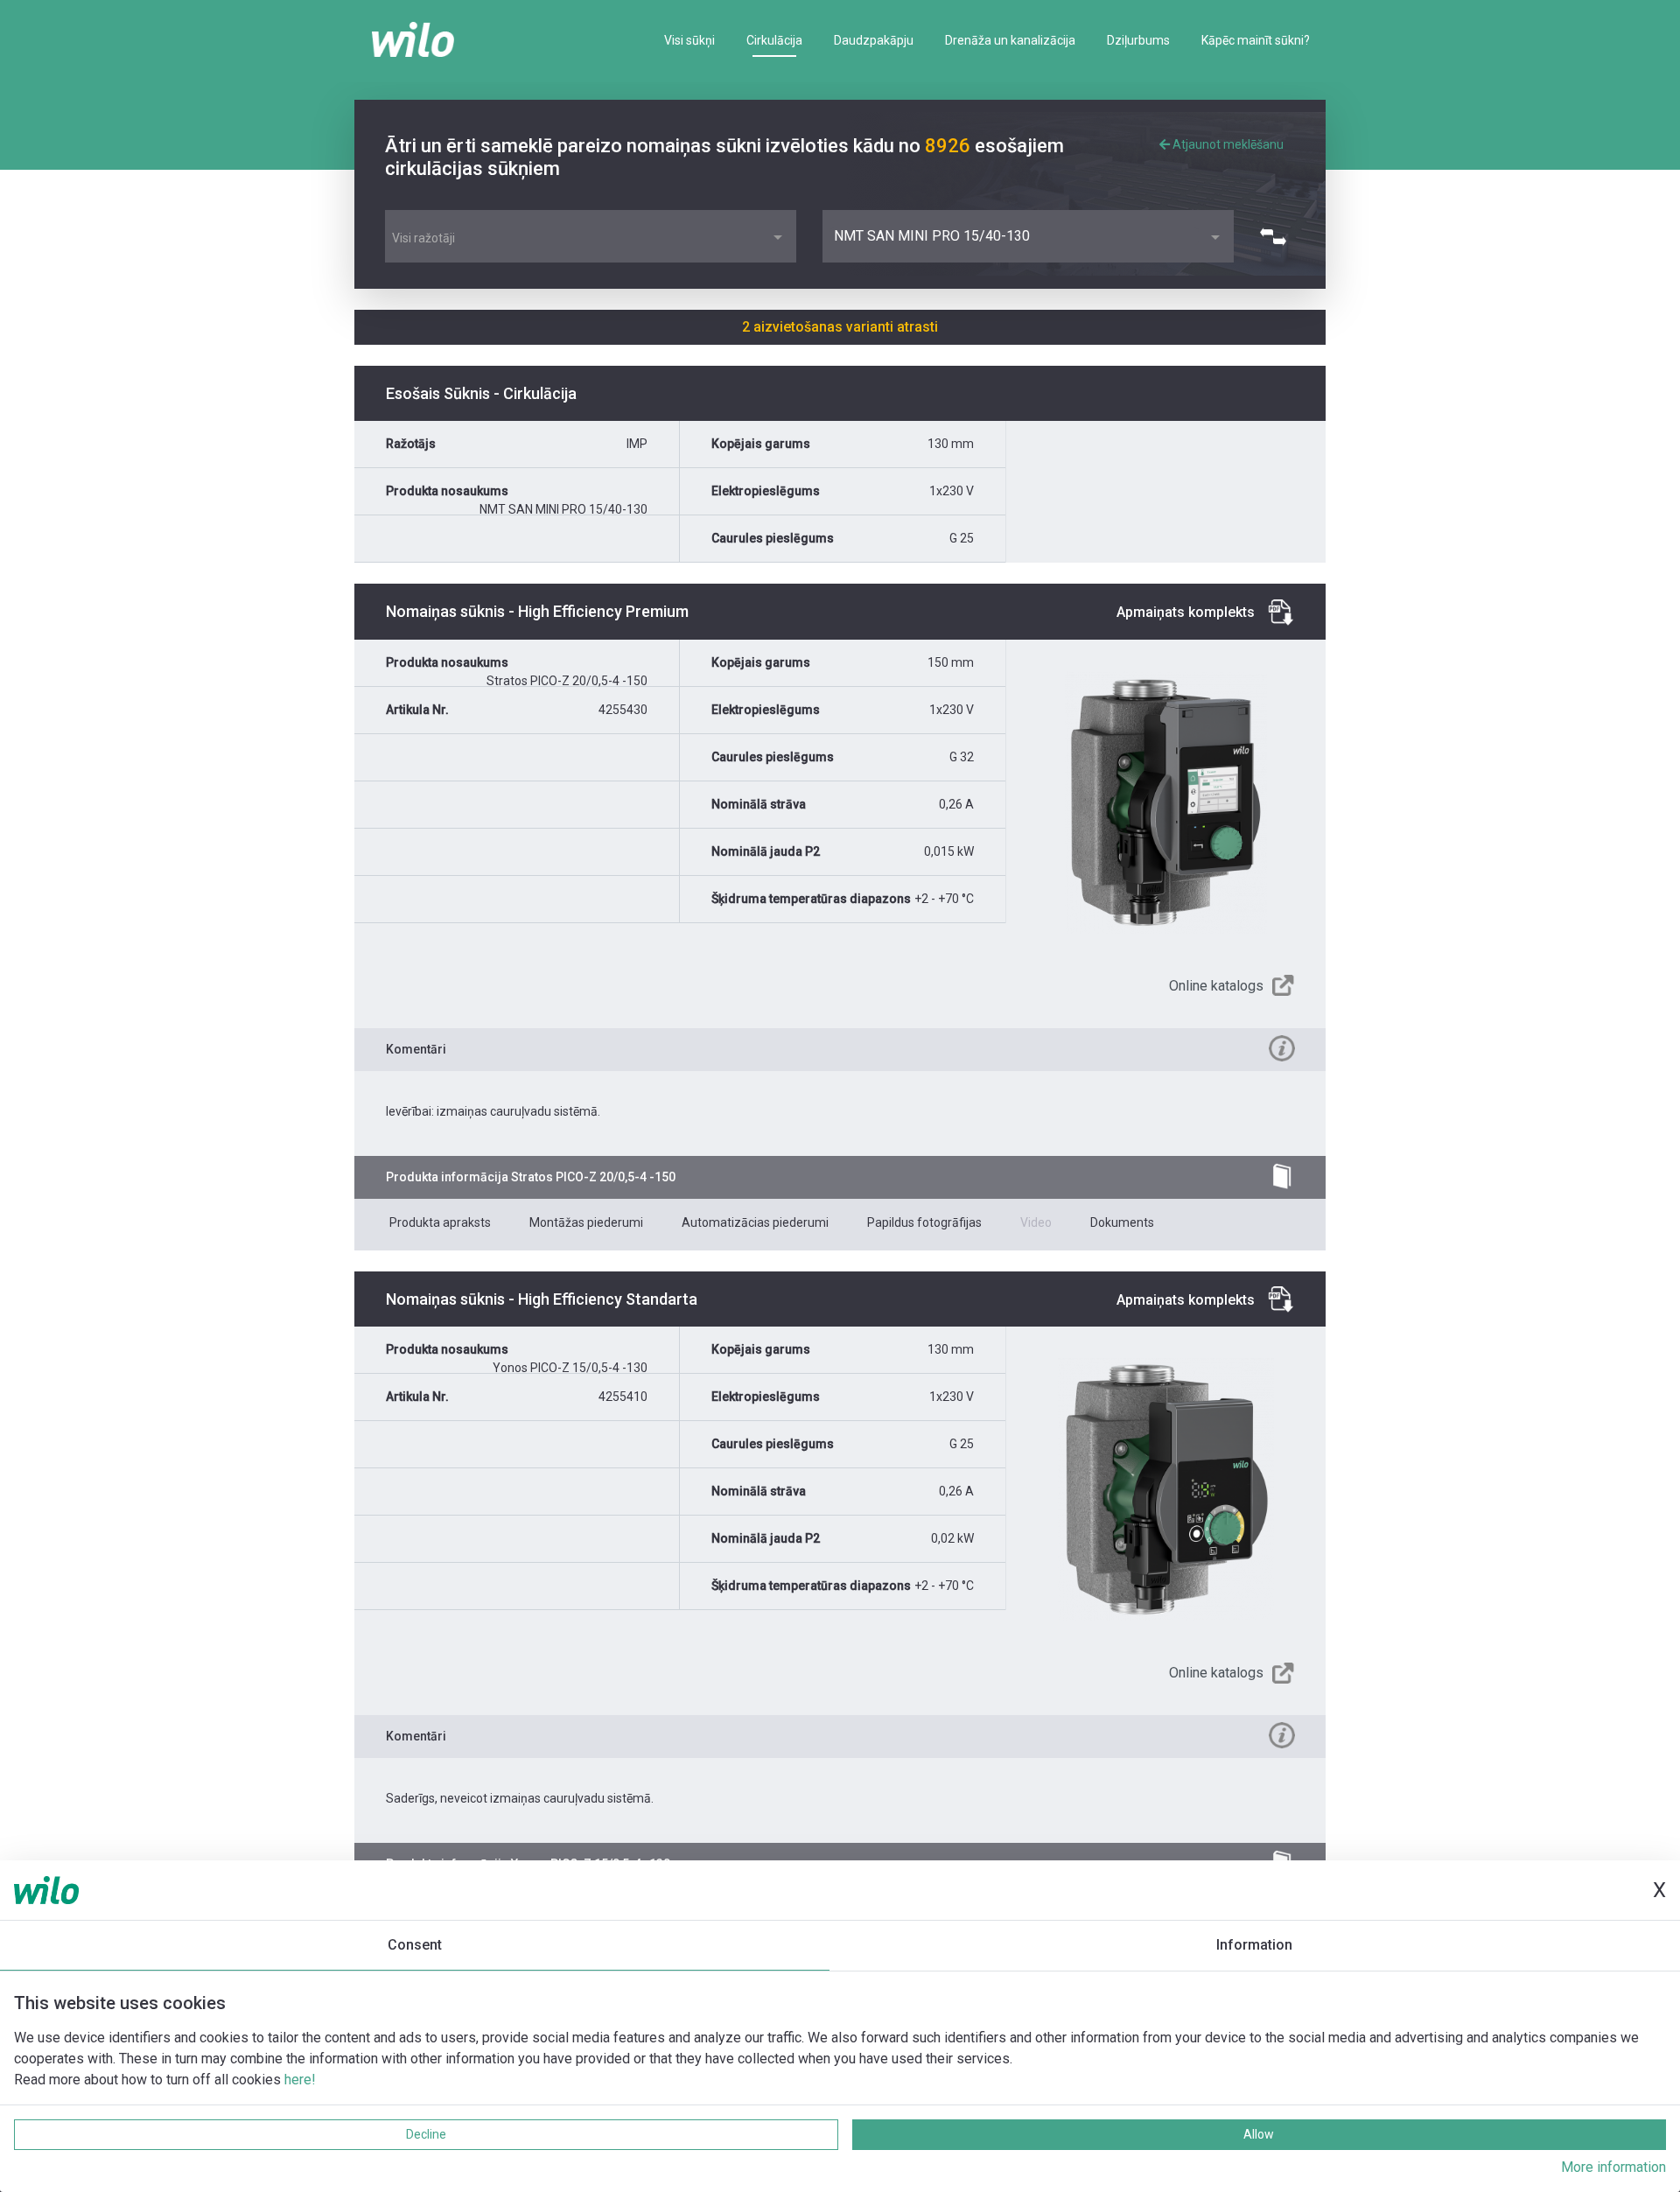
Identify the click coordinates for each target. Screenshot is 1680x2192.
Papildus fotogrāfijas (924, 1222)
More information (1613, 2167)
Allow (1259, 2134)
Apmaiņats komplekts (1186, 612)
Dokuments (1122, 1222)
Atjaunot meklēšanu (1227, 144)
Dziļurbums (1138, 40)
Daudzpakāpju (874, 40)
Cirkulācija (774, 40)
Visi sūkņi (689, 40)
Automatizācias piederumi (755, 1222)
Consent (415, 1945)
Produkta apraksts (440, 1222)
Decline (426, 2134)
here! (300, 2080)
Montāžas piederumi (586, 1222)
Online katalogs (1216, 986)
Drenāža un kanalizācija (1010, 40)
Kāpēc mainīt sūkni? (1256, 40)
